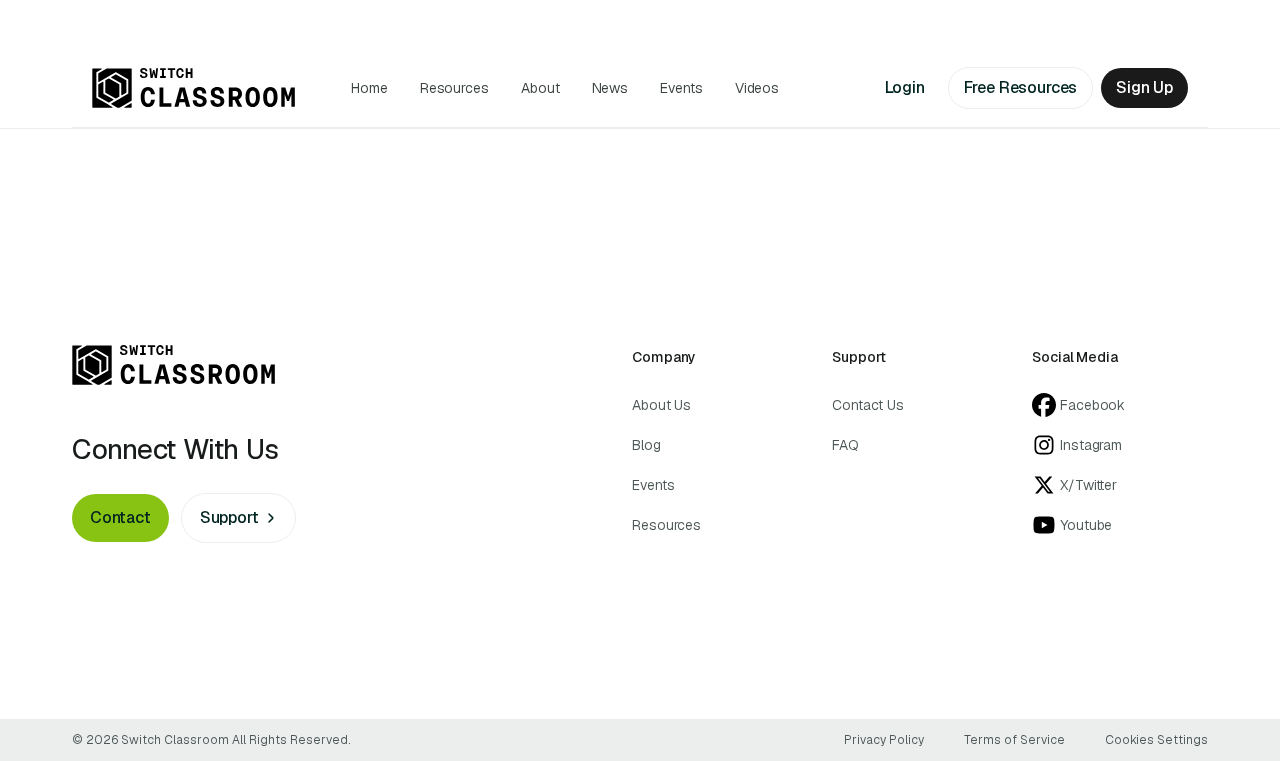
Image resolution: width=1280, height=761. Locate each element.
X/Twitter (1088, 485)
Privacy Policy (884, 740)
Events (681, 88)
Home (369, 88)
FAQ (845, 445)
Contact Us (868, 405)
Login (905, 87)
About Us (661, 405)
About (540, 88)
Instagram (1091, 445)
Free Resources (1021, 87)
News (610, 88)
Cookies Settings (1156, 740)
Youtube (1086, 525)
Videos (757, 88)
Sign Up (1144, 87)
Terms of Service (1014, 740)
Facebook (1092, 405)
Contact (120, 517)
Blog (646, 445)
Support (229, 517)
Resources (454, 88)
